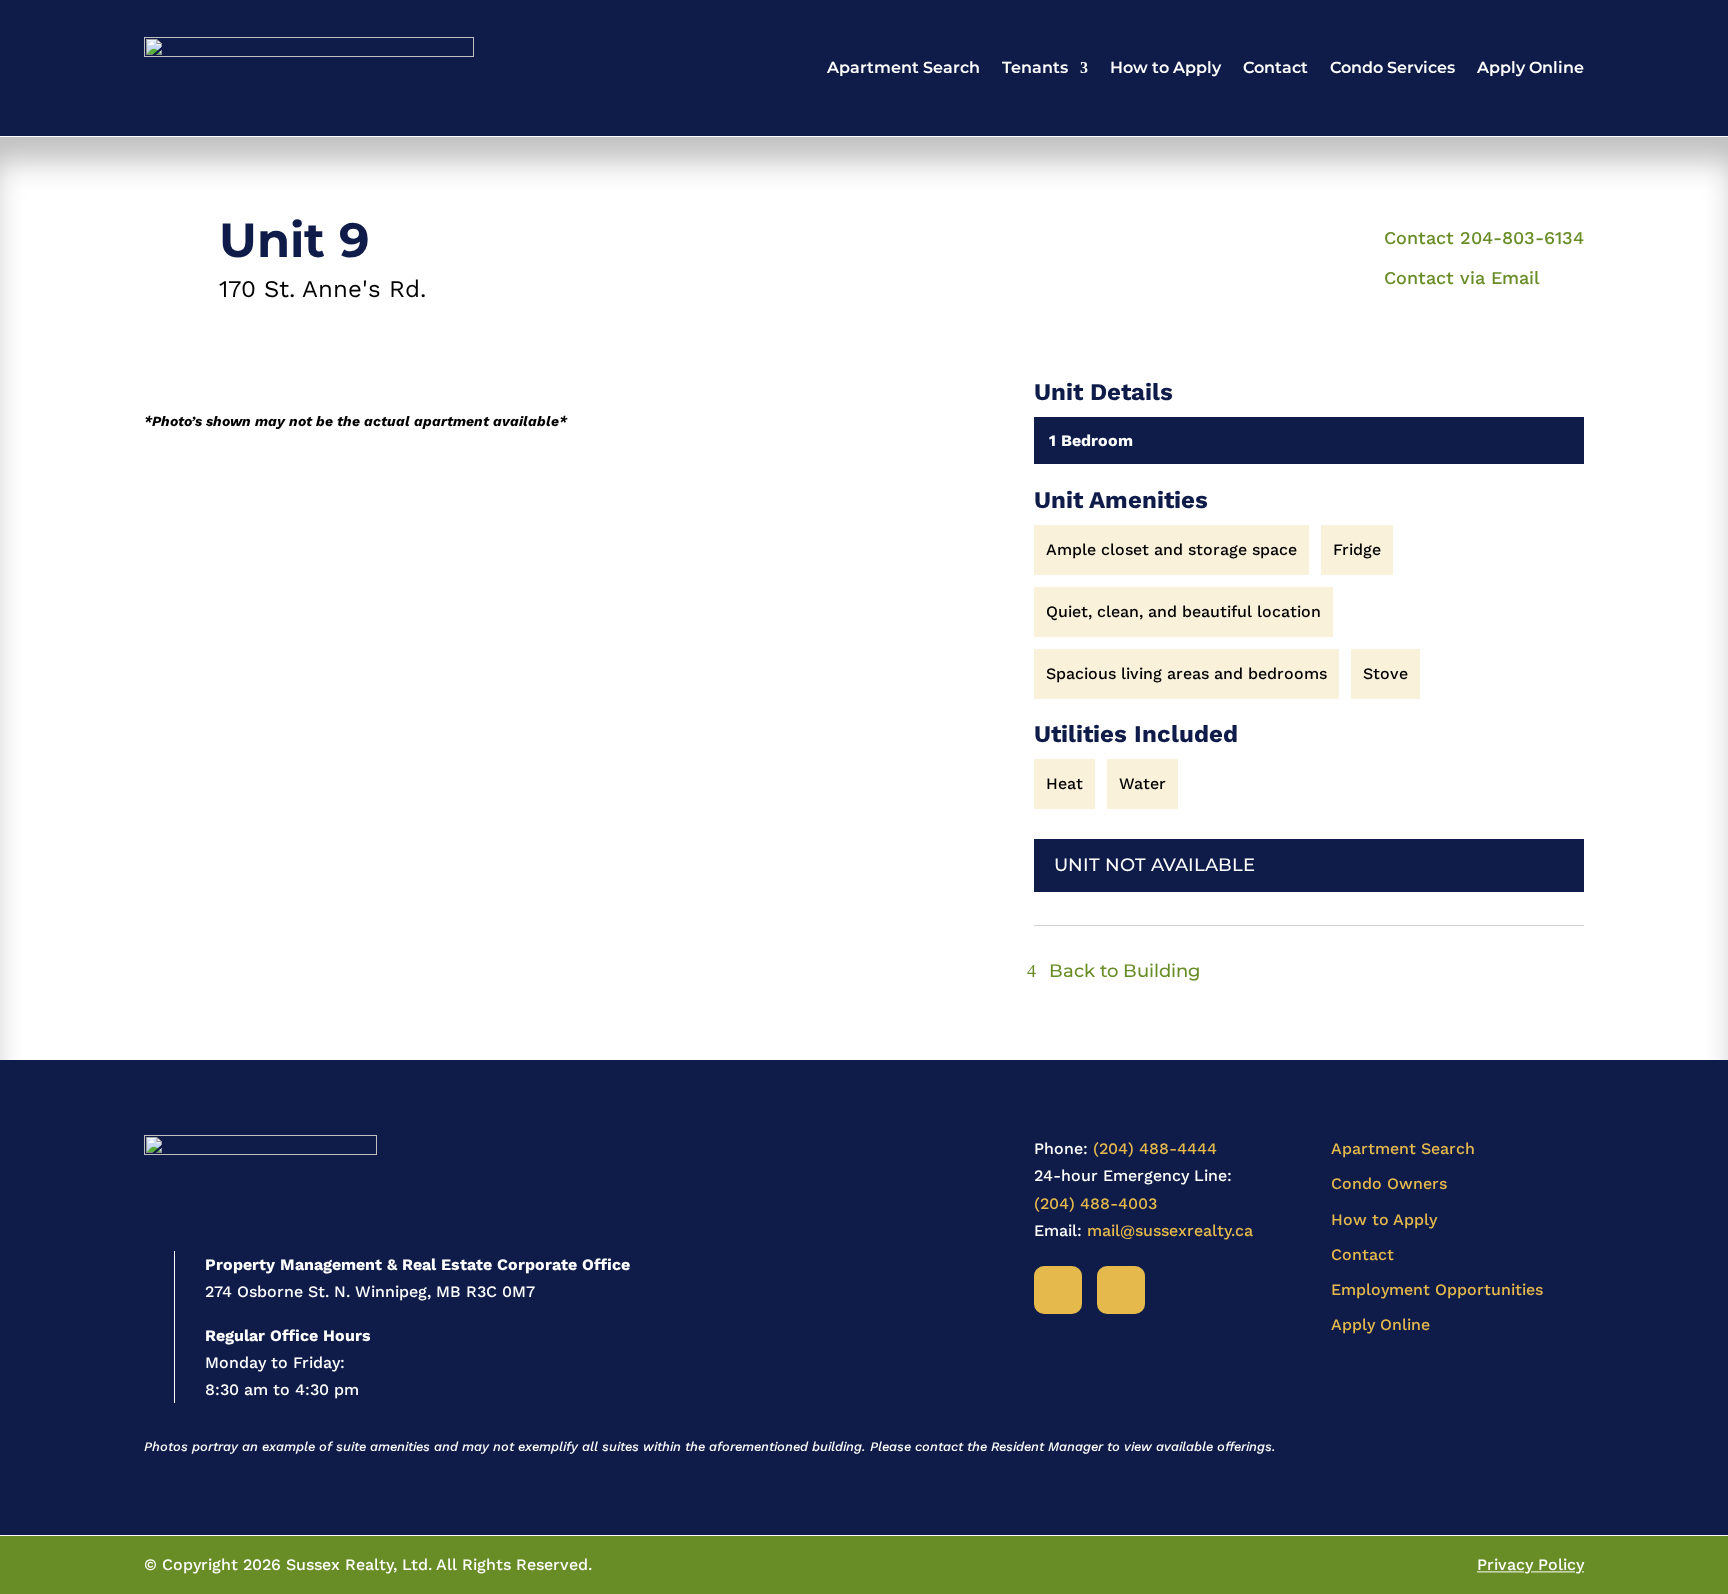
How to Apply (1165, 67)
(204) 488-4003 (1095, 1203)
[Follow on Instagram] (1121, 1290)
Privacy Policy (1530, 1564)
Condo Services (1392, 67)
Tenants (1035, 67)
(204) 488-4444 (1155, 1148)
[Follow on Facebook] (1058, 1290)
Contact (1275, 67)
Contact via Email (1462, 277)
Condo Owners (1389, 1183)
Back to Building (1124, 971)
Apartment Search (903, 67)
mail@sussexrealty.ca (1170, 1230)
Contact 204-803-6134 (1484, 237)
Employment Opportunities (1437, 1289)
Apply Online (1530, 67)
